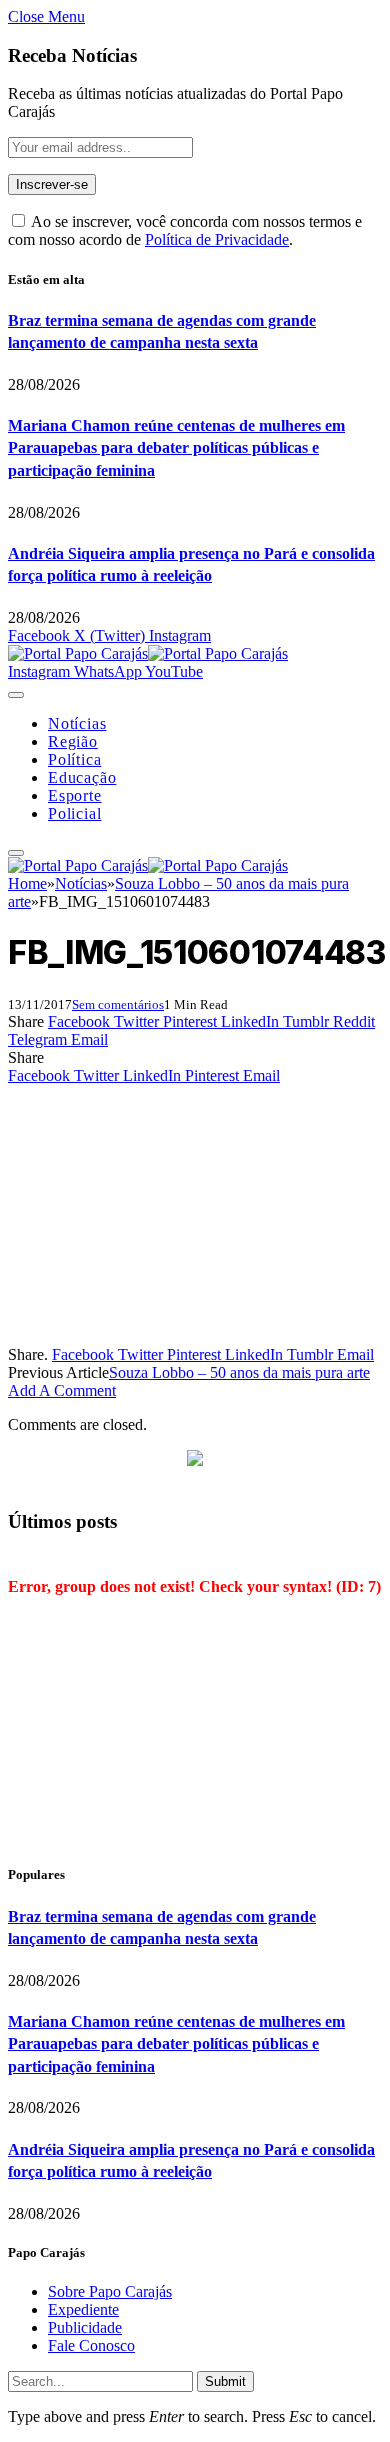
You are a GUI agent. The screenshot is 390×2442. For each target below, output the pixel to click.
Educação (82, 777)
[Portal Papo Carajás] (148, 653)
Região (73, 741)
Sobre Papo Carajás (110, 2291)
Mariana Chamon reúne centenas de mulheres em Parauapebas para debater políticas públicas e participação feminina (176, 448)
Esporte (75, 795)
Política (74, 759)
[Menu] (16, 695)
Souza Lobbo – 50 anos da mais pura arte (239, 1372)
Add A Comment (62, 1390)
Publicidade (85, 2327)
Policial (74, 813)
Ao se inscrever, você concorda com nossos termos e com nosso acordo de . (185, 230)
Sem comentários (118, 1004)
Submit (225, 2381)
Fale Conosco (91, 2345)
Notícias (77, 723)
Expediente (83, 2309)
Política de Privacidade (217, 239)
